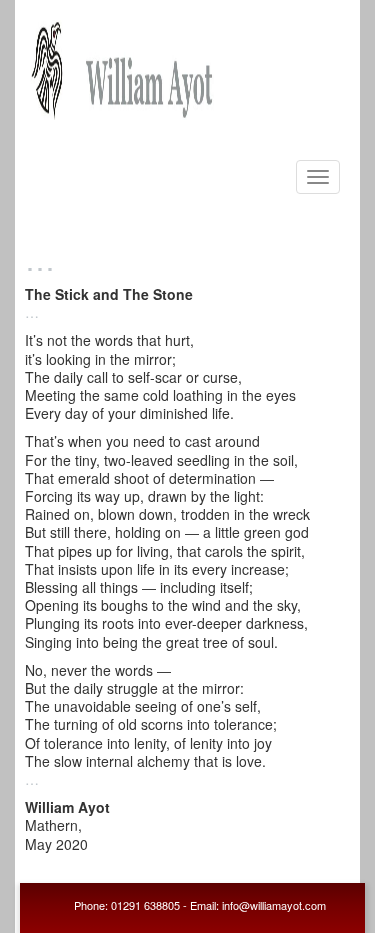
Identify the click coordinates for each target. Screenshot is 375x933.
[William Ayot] (125, 63)
